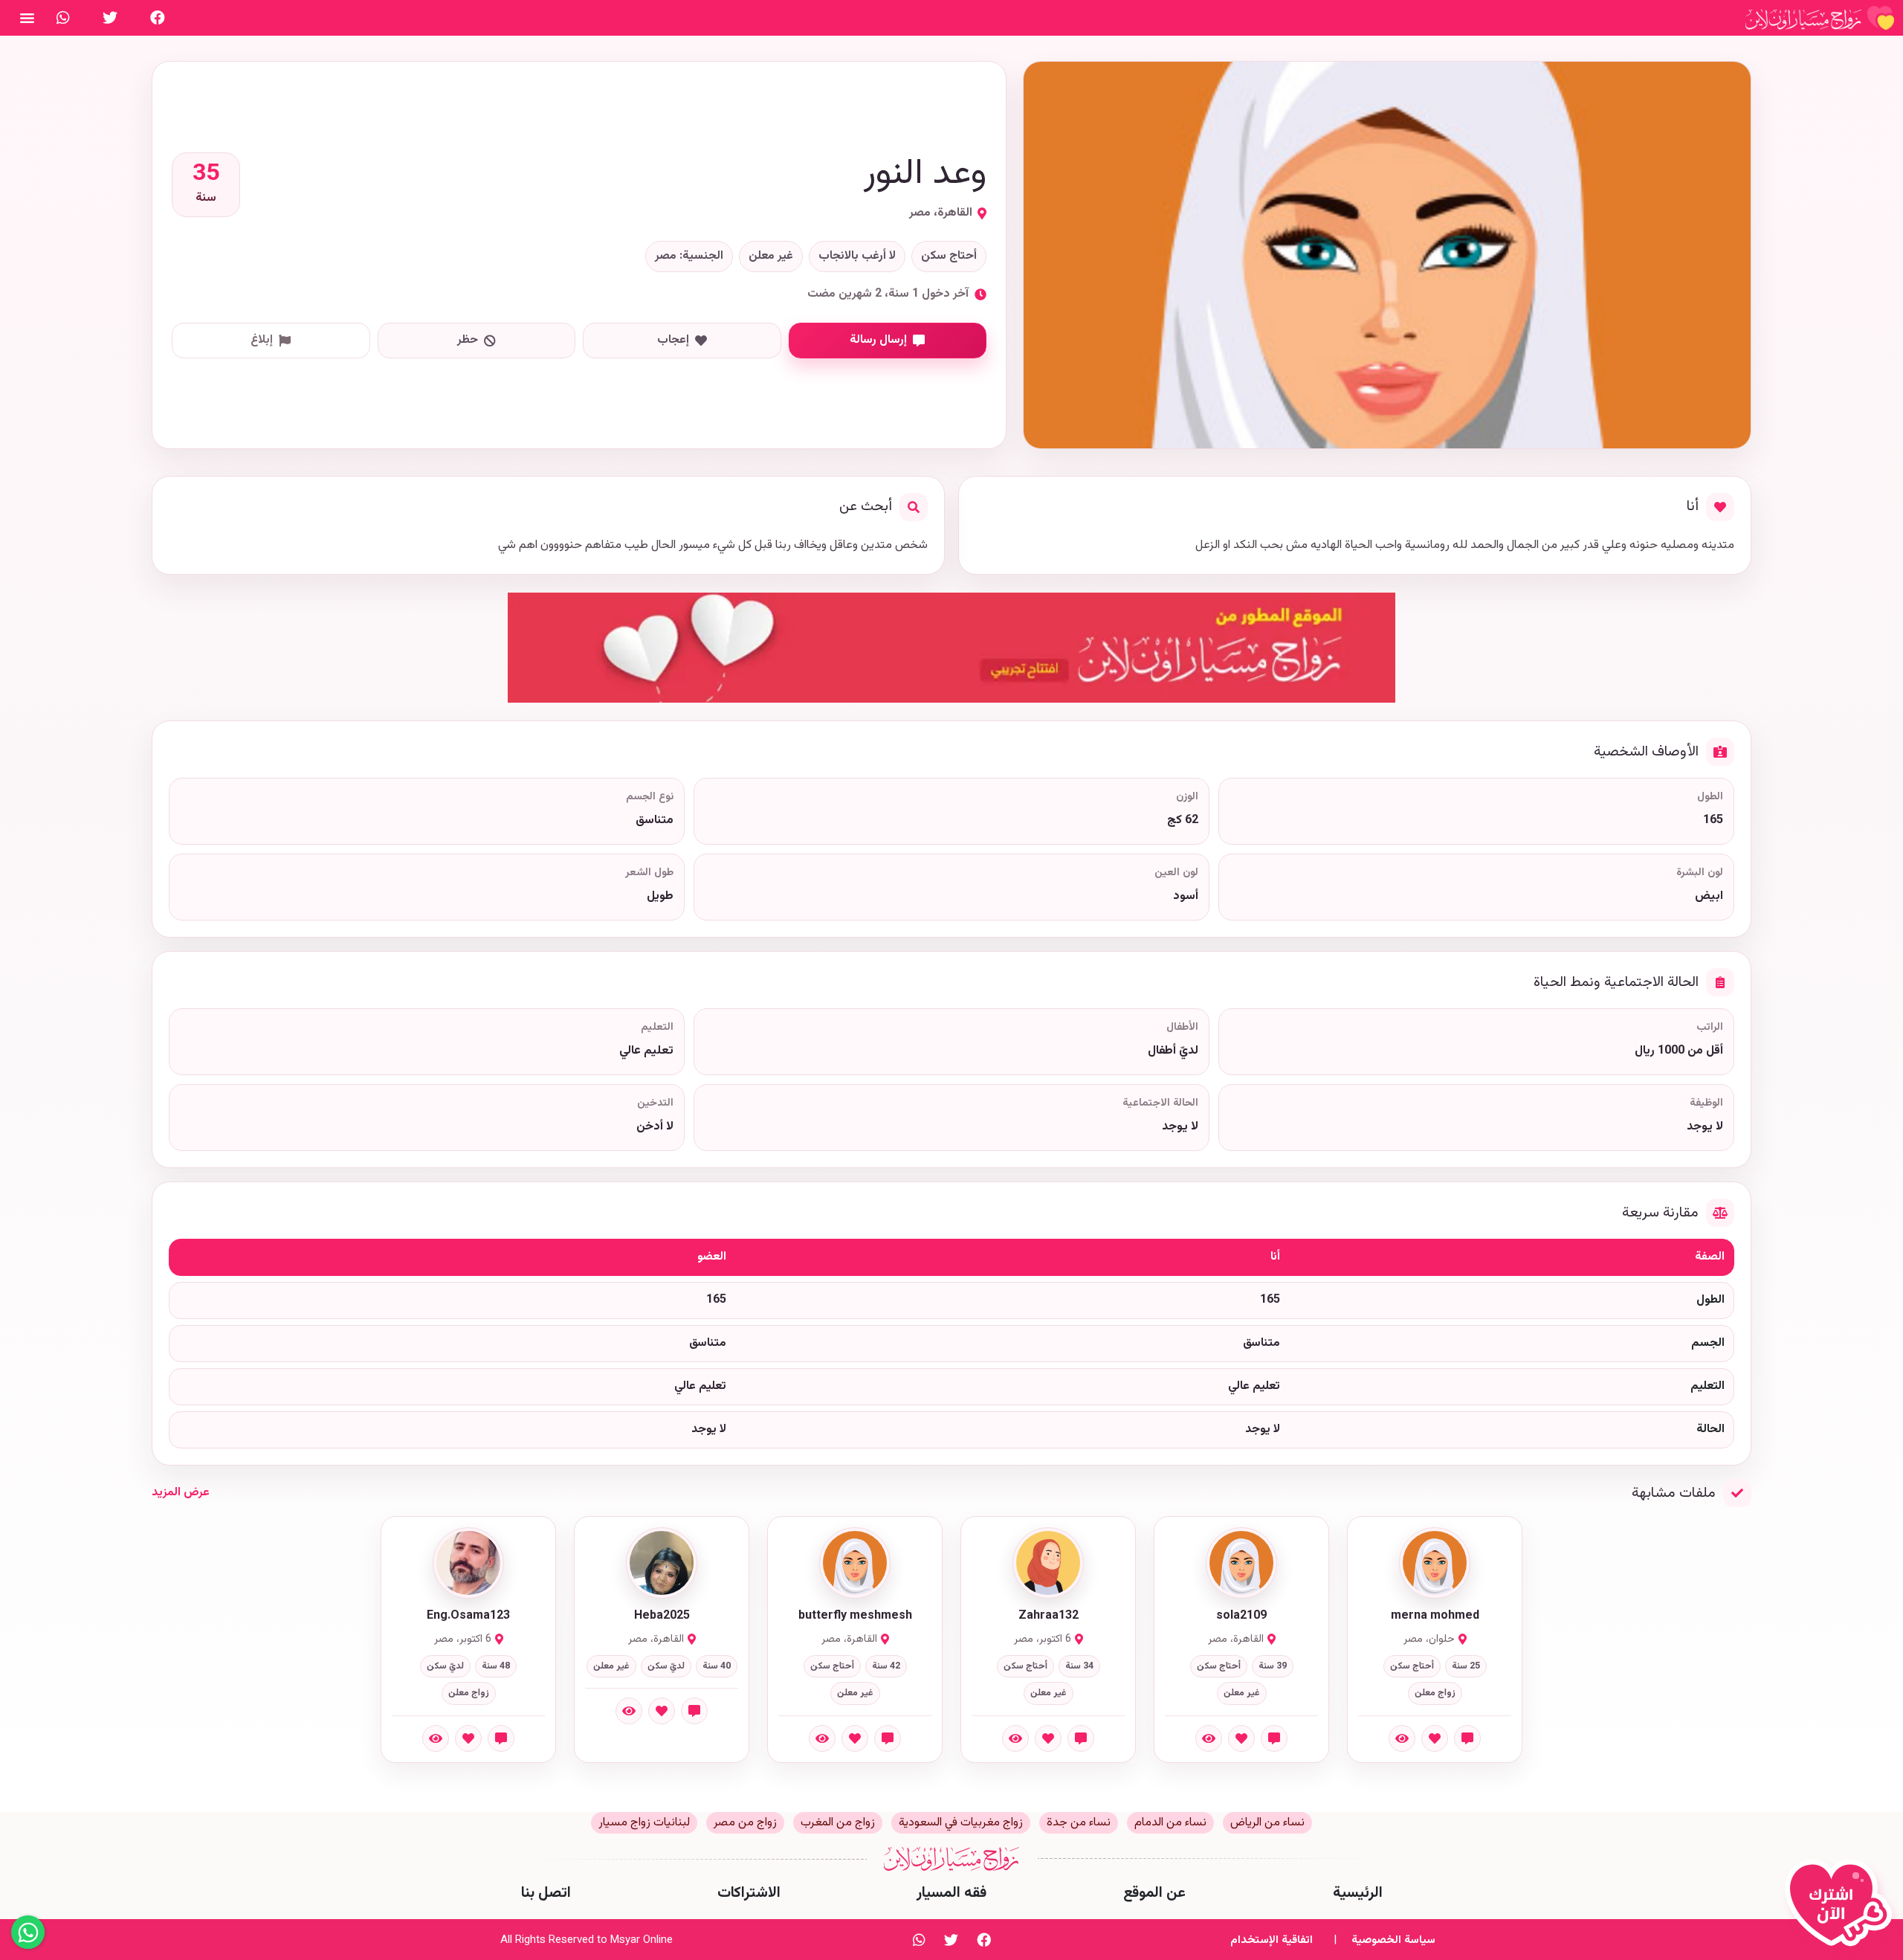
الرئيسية (1358, 1893)
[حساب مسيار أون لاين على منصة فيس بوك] (158, 18)
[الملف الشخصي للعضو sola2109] (1241, 1563)
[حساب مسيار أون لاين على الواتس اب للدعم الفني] (63, 18)
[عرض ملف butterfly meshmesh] (822, 1738)
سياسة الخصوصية (1393, 1940)
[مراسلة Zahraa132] (1081, 1738)
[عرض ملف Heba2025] (629, 1711)
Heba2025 (662, 1616)
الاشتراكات (749, 1893)
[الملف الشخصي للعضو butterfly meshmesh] (855, 1563)
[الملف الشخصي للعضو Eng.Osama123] (468, 1563)
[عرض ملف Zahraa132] (1015, 1738)
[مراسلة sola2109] (1274, 1738)
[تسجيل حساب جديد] (1842, 1909)
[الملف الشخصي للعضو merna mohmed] (1435, 1563)
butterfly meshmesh (855, 1616)
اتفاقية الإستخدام (1272, 1940)
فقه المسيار (951, 1893)
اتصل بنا (546, 1893)
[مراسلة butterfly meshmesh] (888, 1738)
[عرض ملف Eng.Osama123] (436, 1738)
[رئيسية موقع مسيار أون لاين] (1820, 18)
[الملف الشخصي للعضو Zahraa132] (1048, 1563)
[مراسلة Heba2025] (694, 1711)
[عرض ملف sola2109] (1209, 1738)
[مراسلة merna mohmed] (1467, 1738)
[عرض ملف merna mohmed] (1402, 1738)
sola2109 (1241, 1616)
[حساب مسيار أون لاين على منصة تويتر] (110, 18)
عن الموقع (1154, 1893)
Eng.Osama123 (468, 1616)
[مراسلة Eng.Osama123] (501, 1738)
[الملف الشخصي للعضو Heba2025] (662, 1563)
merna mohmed (1435, 1616)
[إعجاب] (1435, 1738)
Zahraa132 (1049, 1616)
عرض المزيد (181, 1493)
